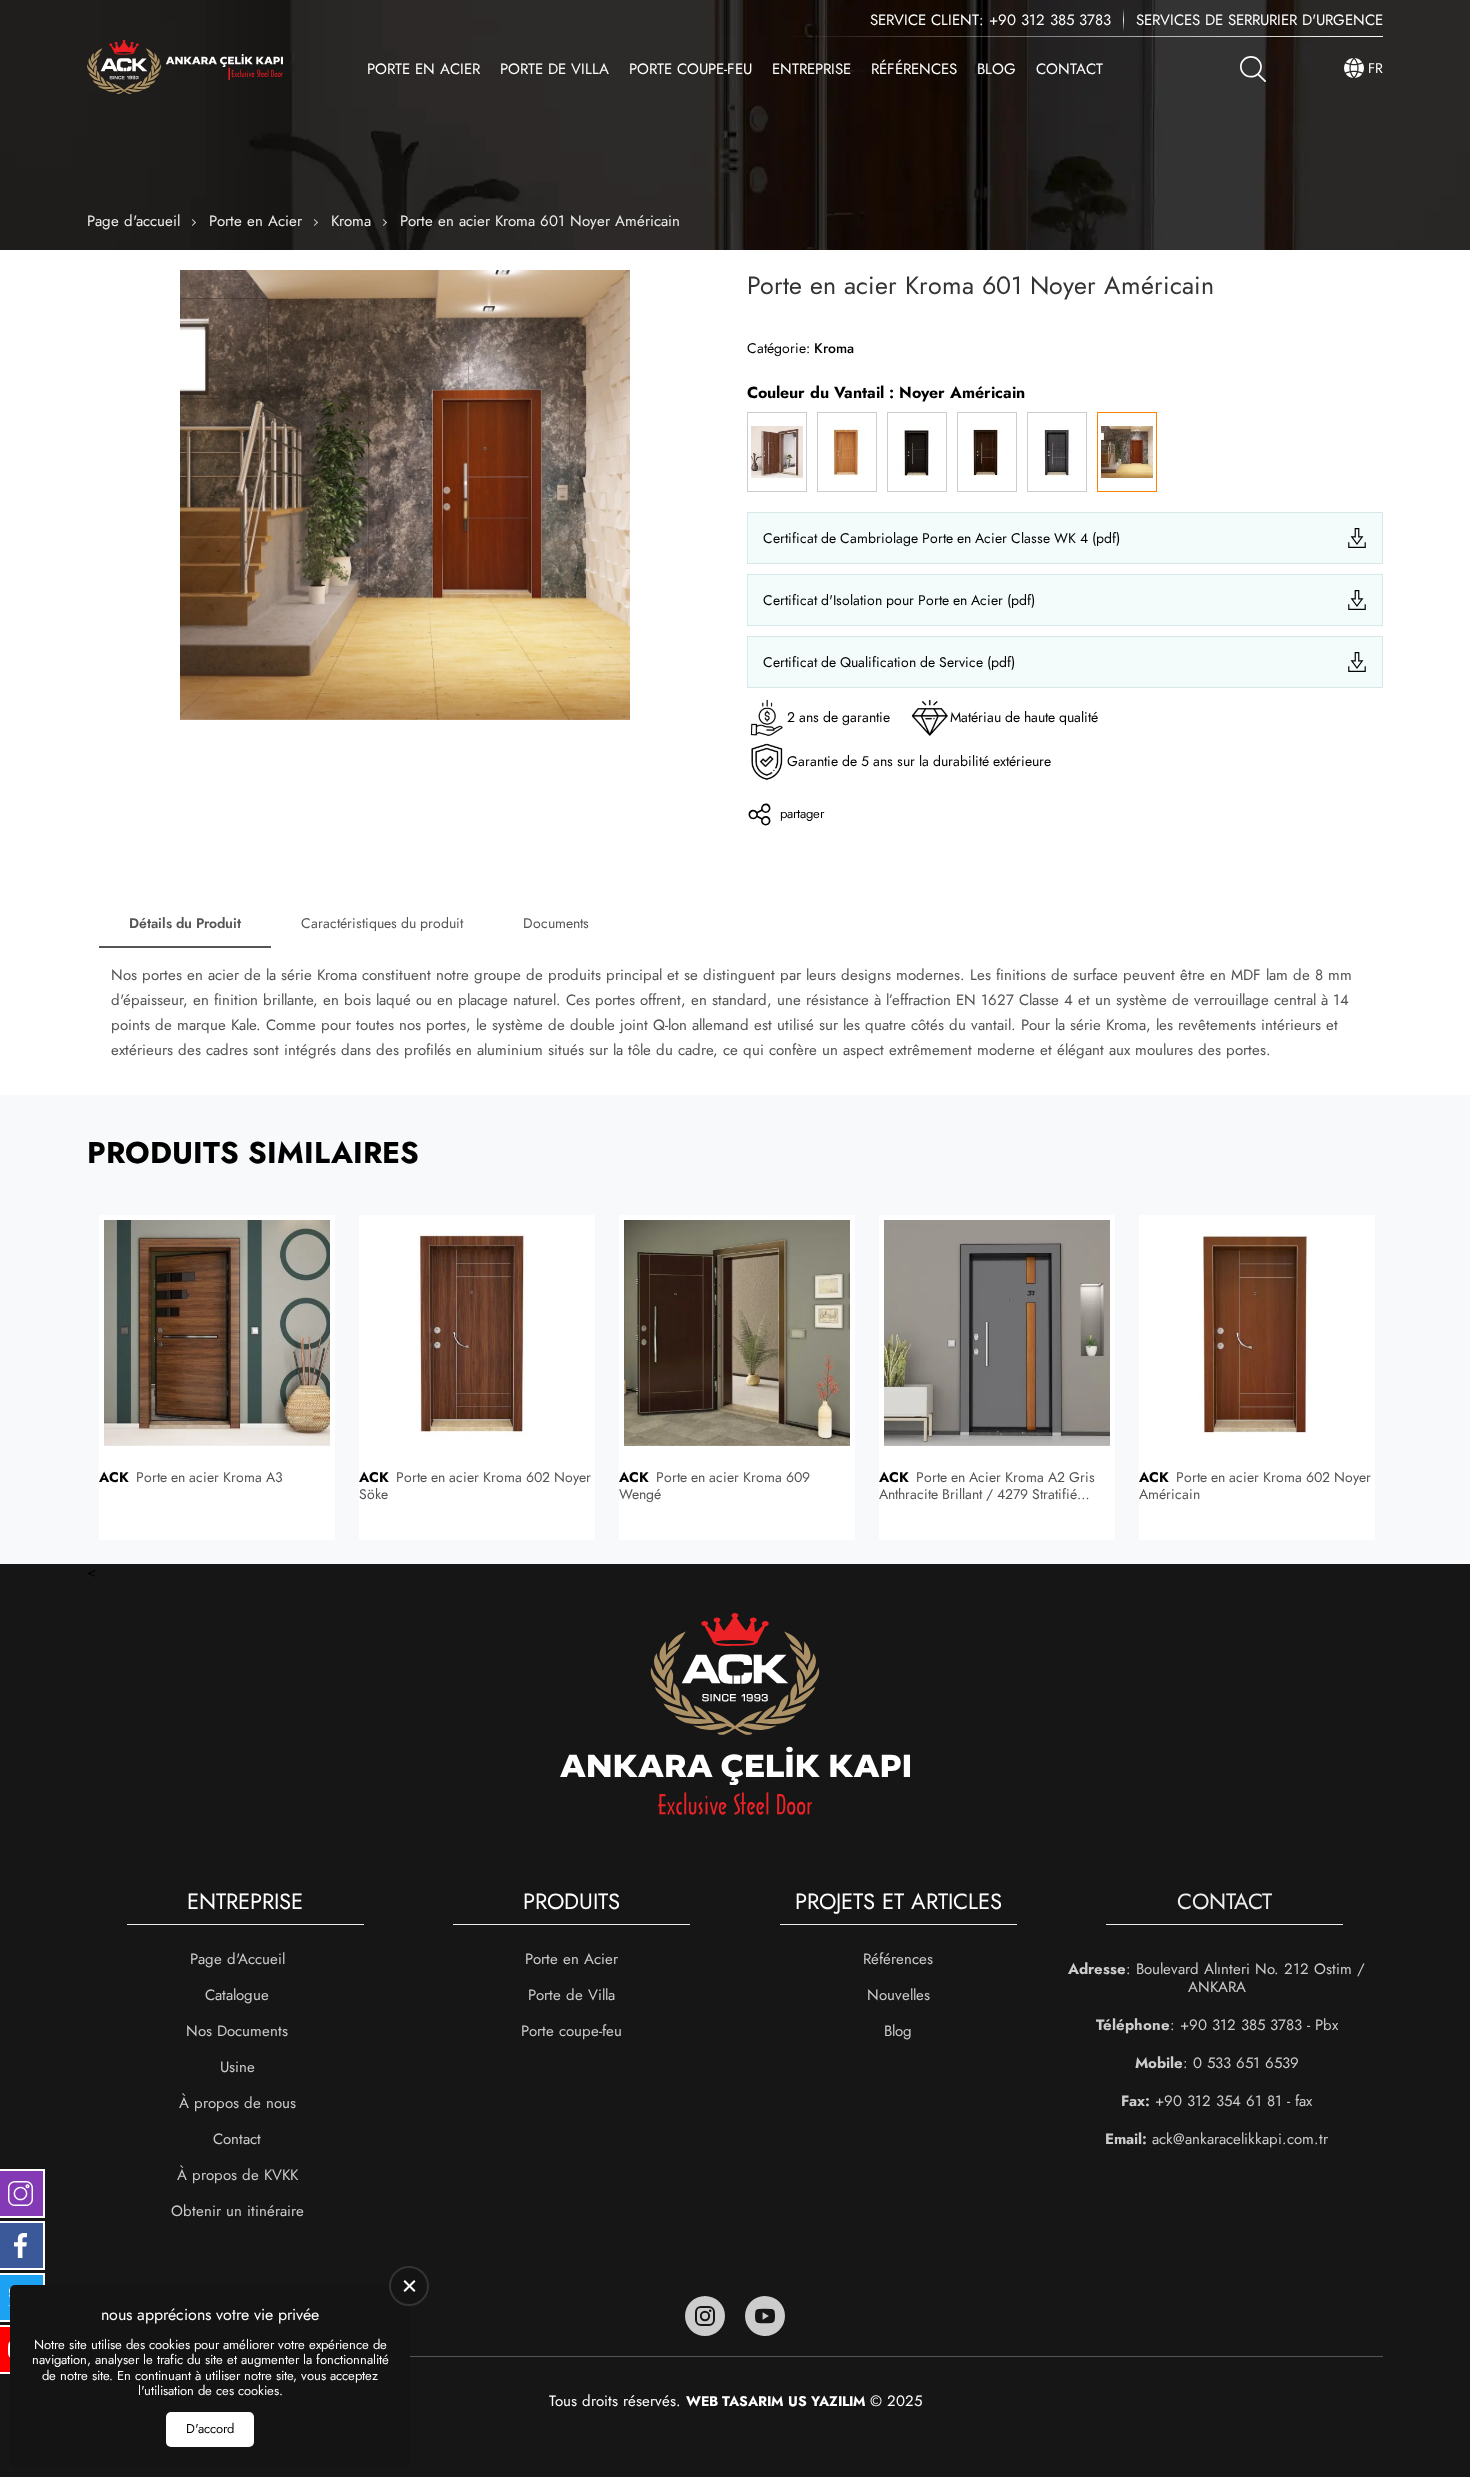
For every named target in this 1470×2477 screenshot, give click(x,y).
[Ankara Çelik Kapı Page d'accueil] (185, 68)
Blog (996, 69)
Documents (556, 923)
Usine (237, 2067)
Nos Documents (237, 2031)
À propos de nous (237, 2103)
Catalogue (237, 1995)
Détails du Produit (185, 923)
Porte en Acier (423, 69)
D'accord (210, 2428)
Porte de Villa (554, 69)
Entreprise (811, 69)
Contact (1069, 69)
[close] (409, 2286)
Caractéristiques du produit (382, 923)
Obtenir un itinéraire (237, 2211)
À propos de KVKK (237, 2175)
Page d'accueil (133, 221)
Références (914, 69)
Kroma (351, 221)
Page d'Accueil (237, 1959)
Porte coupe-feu (690, 69)
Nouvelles (898, 1995)
